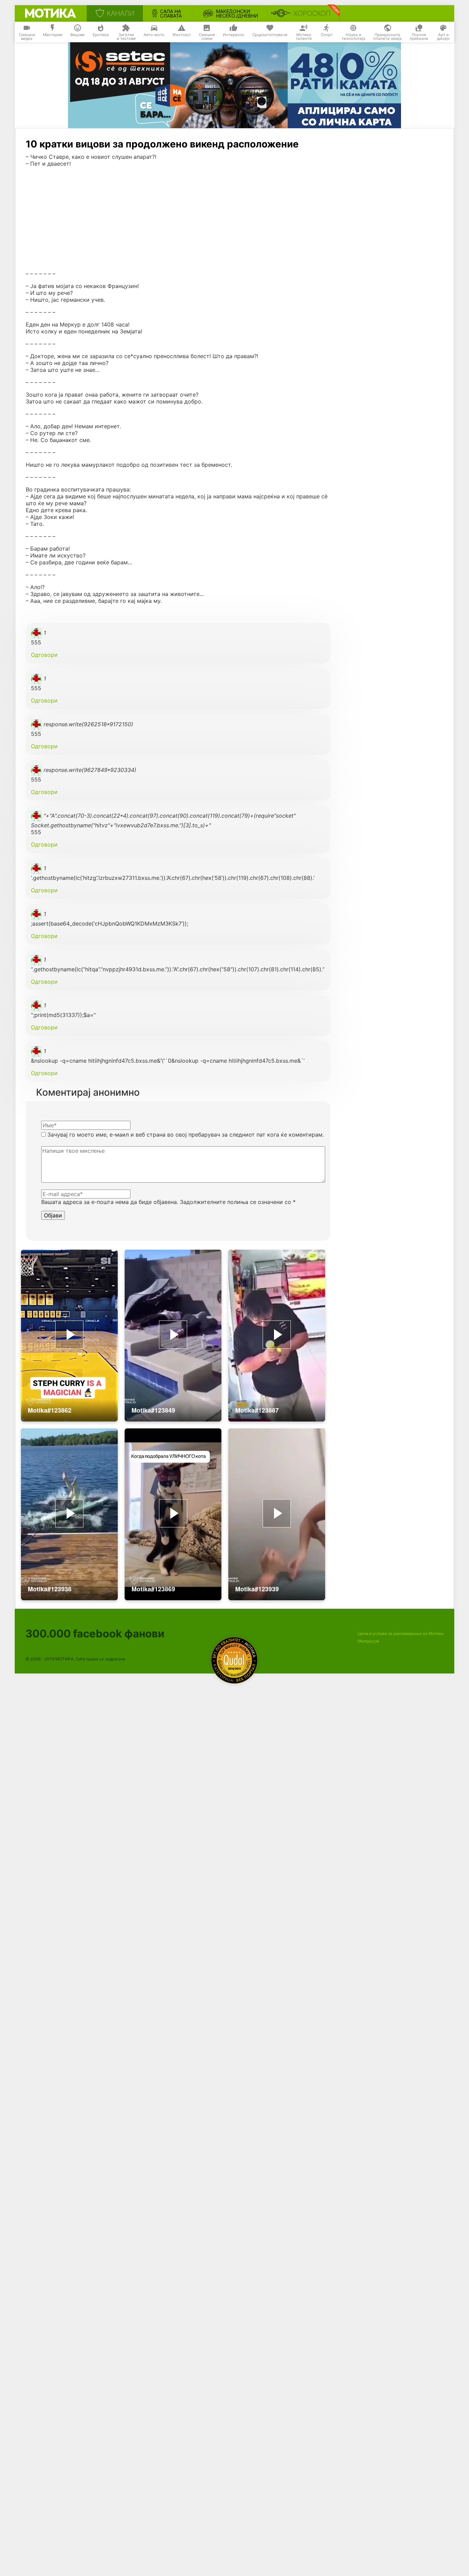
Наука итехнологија (353, 37)
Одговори (44, 655)
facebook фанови (95, 1633)
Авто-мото (154, 35)
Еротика (101, 35)
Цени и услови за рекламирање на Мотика (401, 1633)
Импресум (368, 1641)
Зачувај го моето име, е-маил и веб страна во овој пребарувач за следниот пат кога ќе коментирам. (186, 1135)
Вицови (77, 35)
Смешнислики (207, 37)
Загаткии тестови (126, 37)
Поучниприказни (419, 37)
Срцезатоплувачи (270, 35)
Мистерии (53, 35)
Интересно (234, 35)
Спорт (327, 35)
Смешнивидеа (27, 37)
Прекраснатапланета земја (387, 37)
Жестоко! (181, 35)
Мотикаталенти (304, 37)
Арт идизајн (443, 37)
